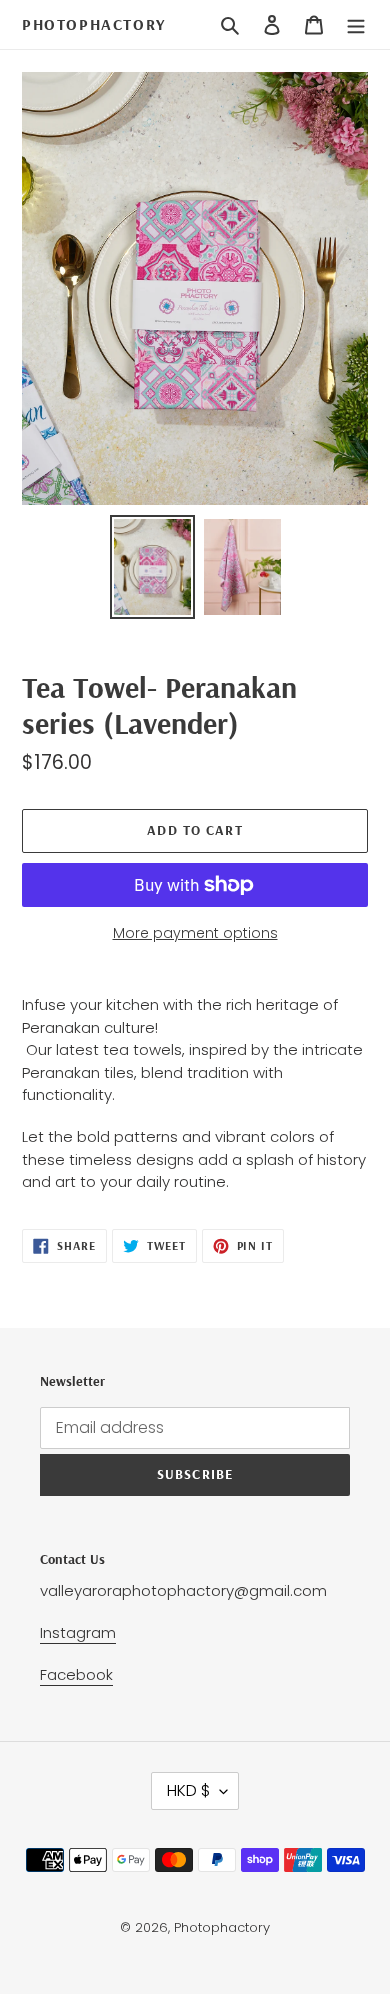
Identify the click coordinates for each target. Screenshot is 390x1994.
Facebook (76, 1674)
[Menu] (356, 25)
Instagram (78, 1632)
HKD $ (188, 1790)
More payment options (195, 933)
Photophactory (94, 24)
